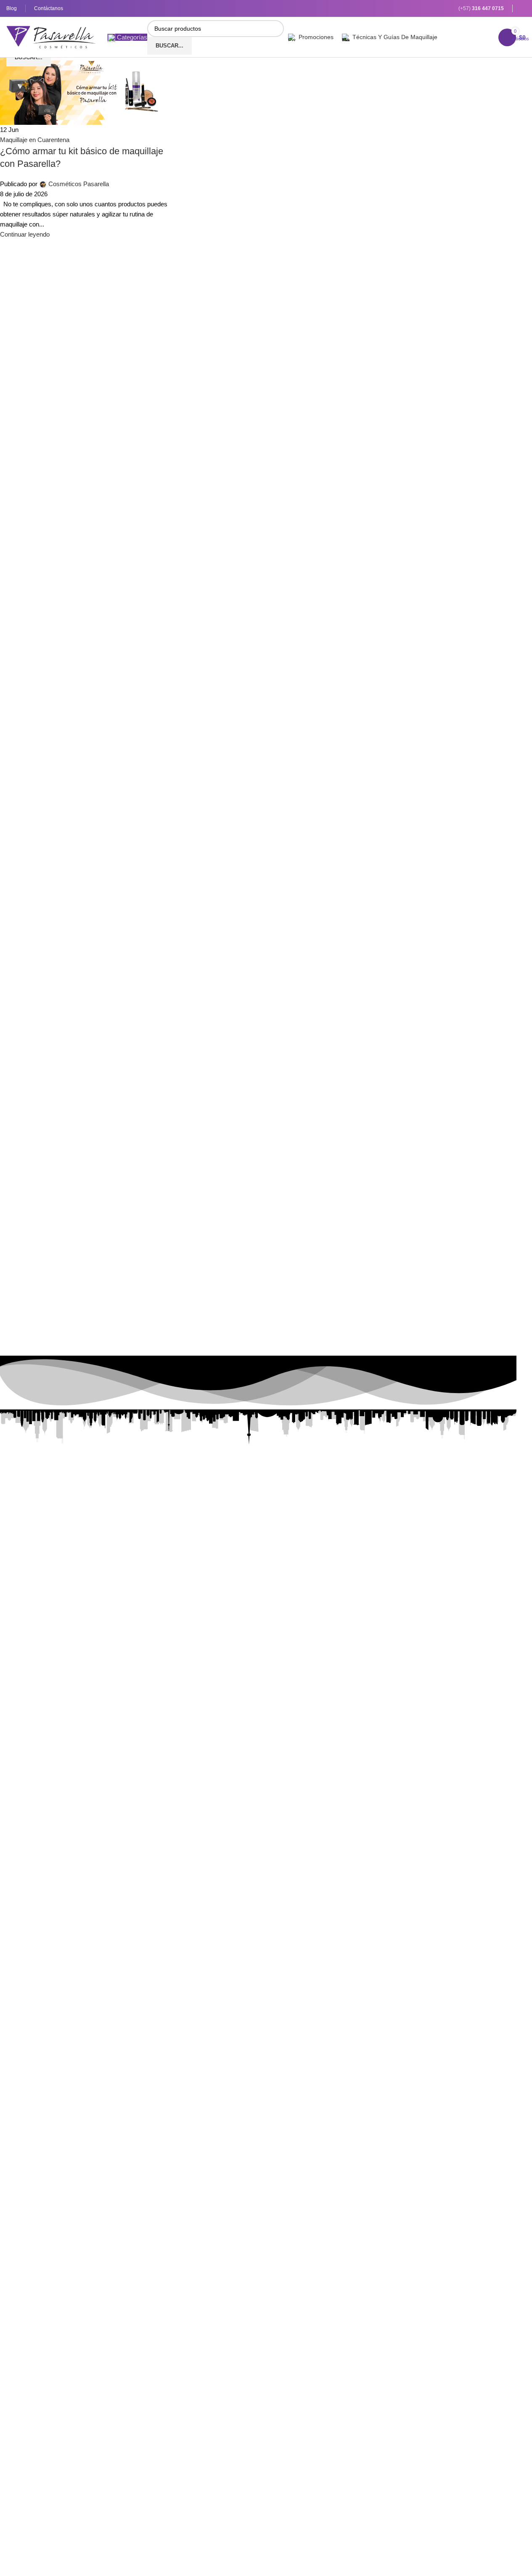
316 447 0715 (488, 8)
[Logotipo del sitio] (52, 36)
